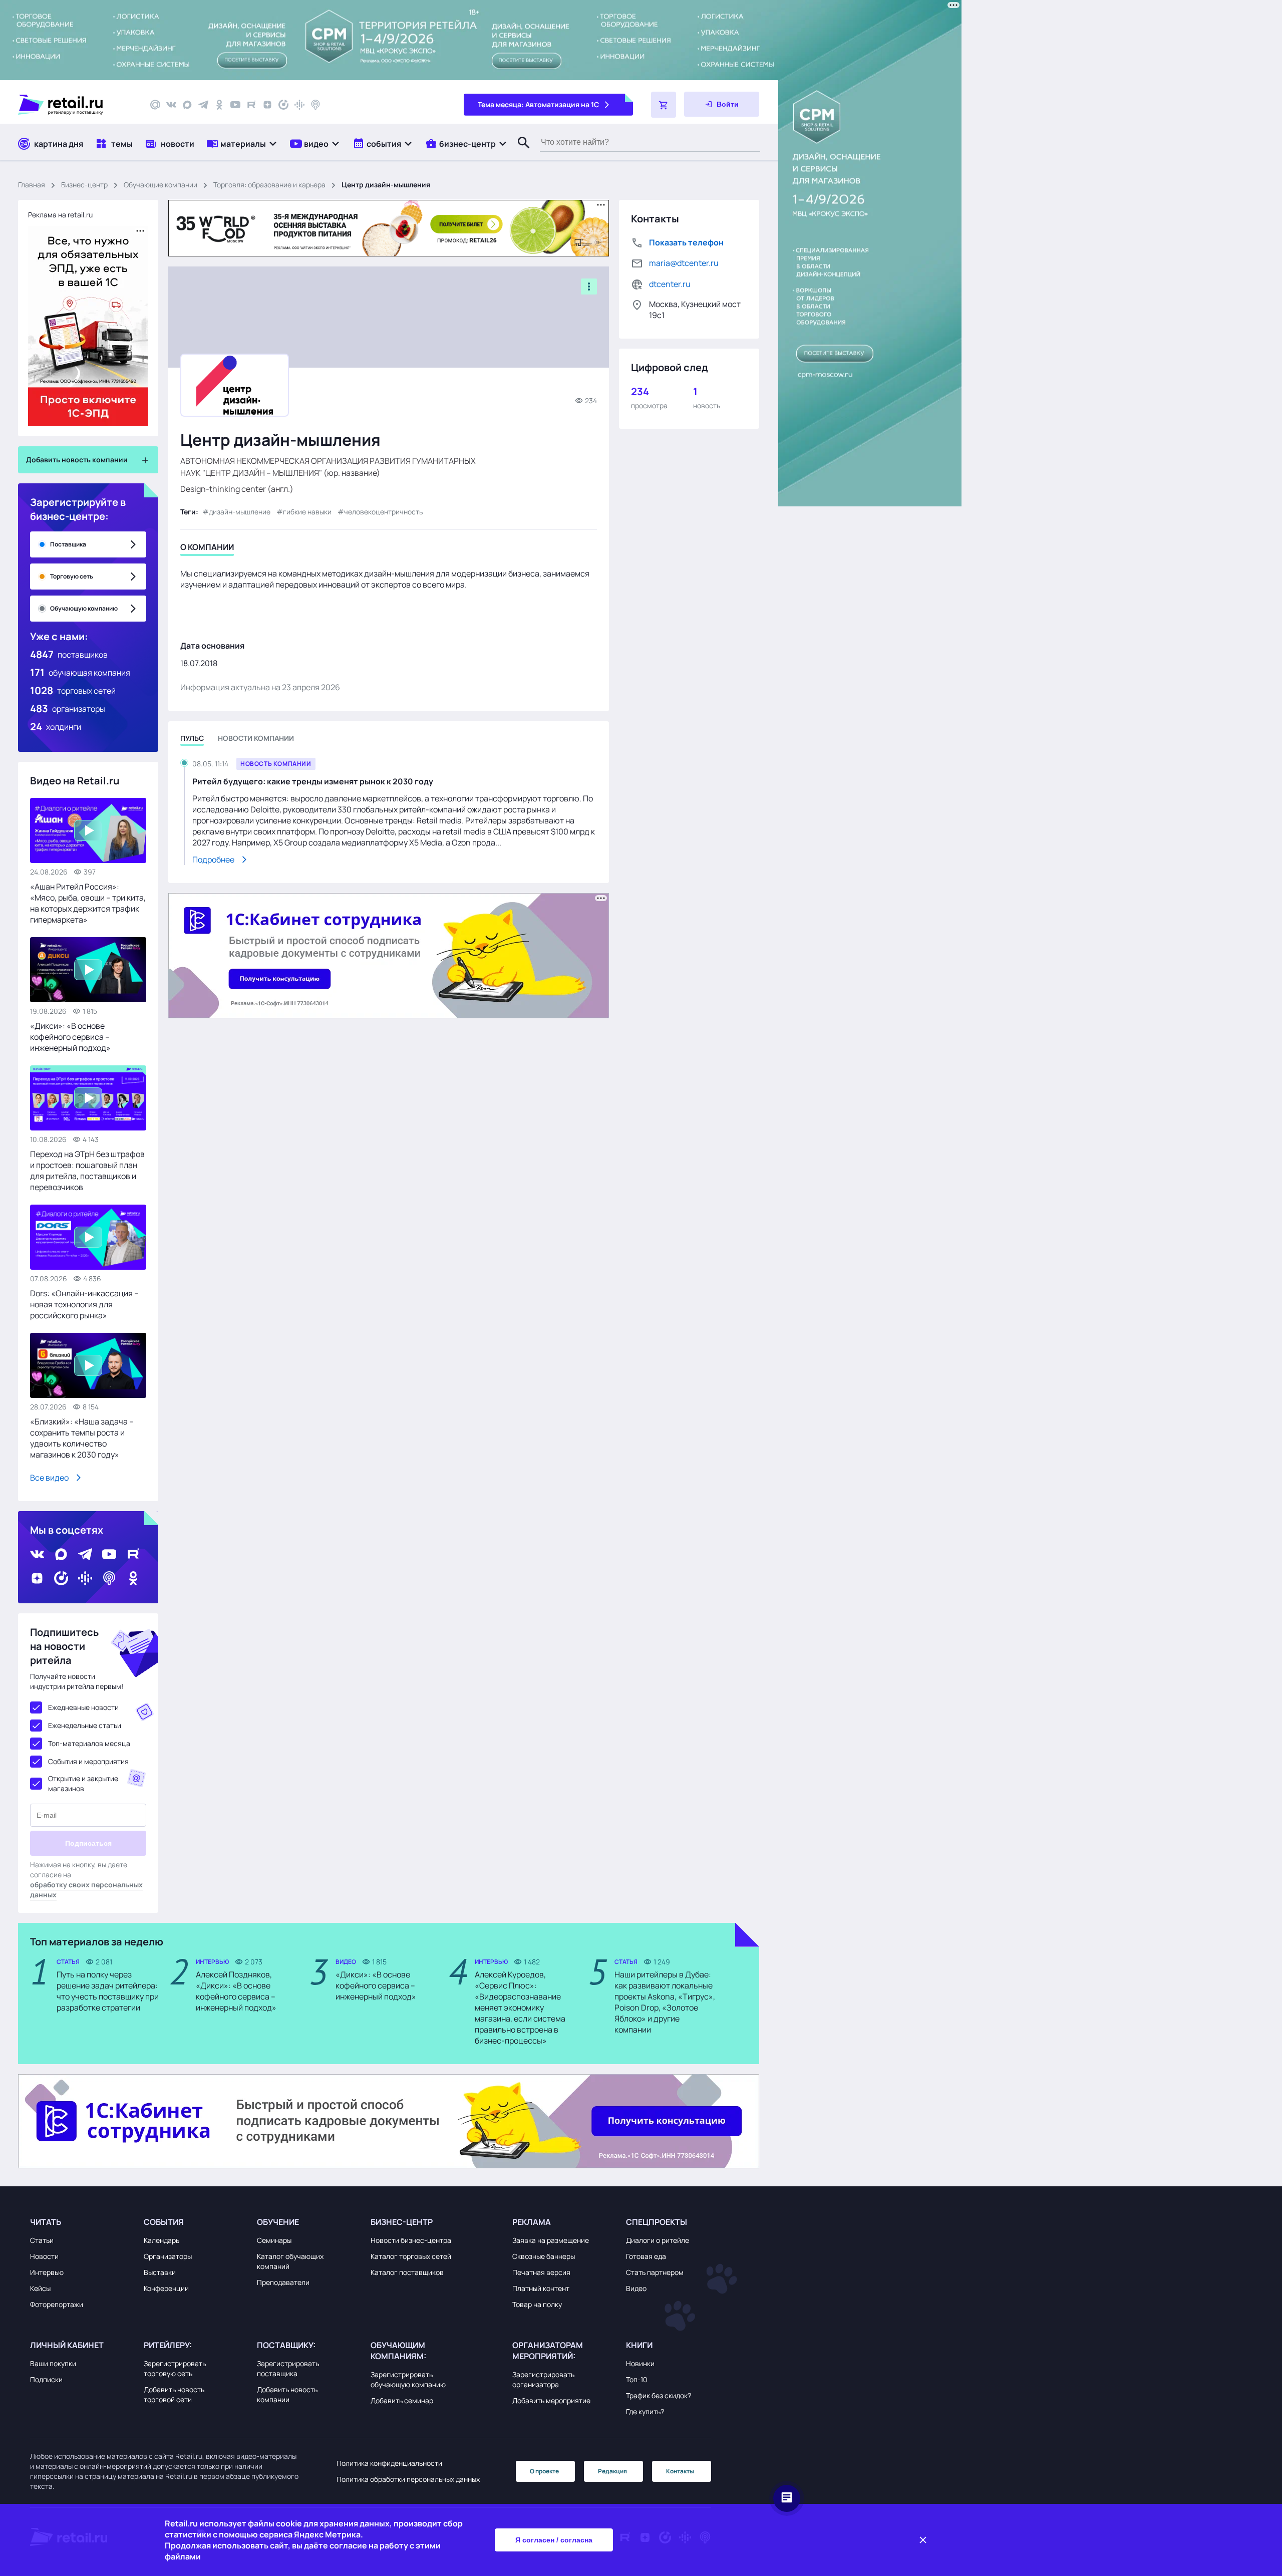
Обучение (278, 2222)
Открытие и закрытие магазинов (83, 1783)
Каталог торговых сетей (411, 2256)
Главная (32, 185)
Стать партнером (655, 2272)
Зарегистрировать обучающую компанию (408, 2379)
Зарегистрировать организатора (543, 2379)
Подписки (46, 2379)
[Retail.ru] (75, 105)
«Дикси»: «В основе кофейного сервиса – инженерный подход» (70, 1037)
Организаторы (168, 2256)
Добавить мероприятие (551, 2400)
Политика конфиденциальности (389, 2463)
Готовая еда (646, 2256)
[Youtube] (235, 105)
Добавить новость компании (287, 2394)
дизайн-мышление (240, 512)
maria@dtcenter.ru (684, 263)
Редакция (612, 2471)
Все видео (49, 1478)
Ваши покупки (53, 2363)
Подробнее (213, 860)
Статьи (42, 2240)
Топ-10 (637, 2379)
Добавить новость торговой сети (174, 2394)
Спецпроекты (657, 2222)
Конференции (166, 2288)
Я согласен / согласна (554, 2540)
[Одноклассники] (219, 105)
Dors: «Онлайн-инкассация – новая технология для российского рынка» (84, 1304)
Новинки (640, 2363)
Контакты (680, 2471)
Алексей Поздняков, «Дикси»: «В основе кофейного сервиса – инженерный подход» (236, 1991)
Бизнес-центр (84, 185)
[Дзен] (267, 105)
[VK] (171, 105)
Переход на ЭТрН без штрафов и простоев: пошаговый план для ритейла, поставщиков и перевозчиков (87, 1171)
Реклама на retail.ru (60, 215)
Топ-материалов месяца (89, 1743)
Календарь (162, 2240)
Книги (639, 2345)
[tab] (207, 549)
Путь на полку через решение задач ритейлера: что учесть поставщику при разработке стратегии (108, 1991)
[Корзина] (664, 105)
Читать (46, 2222)
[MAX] (187, 105)
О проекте (544, 2471)
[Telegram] (203, 105)
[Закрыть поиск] (519, 153)
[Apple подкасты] (315, 105)
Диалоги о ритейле (658, 2240)
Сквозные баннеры (544, 2256)
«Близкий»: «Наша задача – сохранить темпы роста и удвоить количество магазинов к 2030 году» (82, 1438)
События (164, 2222)
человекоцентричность (383, 512)
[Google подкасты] (299, 105)
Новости (44, 2256)
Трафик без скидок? (659, 2395)
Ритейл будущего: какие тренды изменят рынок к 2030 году (313, 781)
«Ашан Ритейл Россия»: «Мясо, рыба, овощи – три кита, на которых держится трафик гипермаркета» (88, 903)
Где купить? (645, 2411)
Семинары (274, 2240)
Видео (636, 2288)
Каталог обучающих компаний (290, 2261)
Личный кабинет (67, 2345)
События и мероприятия (88, 1761)
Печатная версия (541, 2272)
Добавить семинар (402, 2400)
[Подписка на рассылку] (155, 105)
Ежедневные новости (83, 1707)
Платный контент (541, 2288)
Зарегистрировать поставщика (288, 2368)
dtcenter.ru (670, 284)
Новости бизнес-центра (411, 2240)
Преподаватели (283, 2282)
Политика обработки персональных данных (408, 2479)
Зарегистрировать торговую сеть (175, 2368)
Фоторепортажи (57, 2304)
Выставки (160, 2272)
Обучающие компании (161, 185)
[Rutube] (251, 105)
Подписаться (88, 1843)
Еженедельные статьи (85, 1725)
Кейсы (40, 2288)
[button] (242, 144)
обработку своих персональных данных (86, 1890)
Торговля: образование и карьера (269, 185)
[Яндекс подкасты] (283, 105)
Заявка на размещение (551, 2240)
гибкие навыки (307, 512)
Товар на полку (537, 2304)
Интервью (47, 2272)
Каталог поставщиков (407, 2272)
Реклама (532, 2222)
